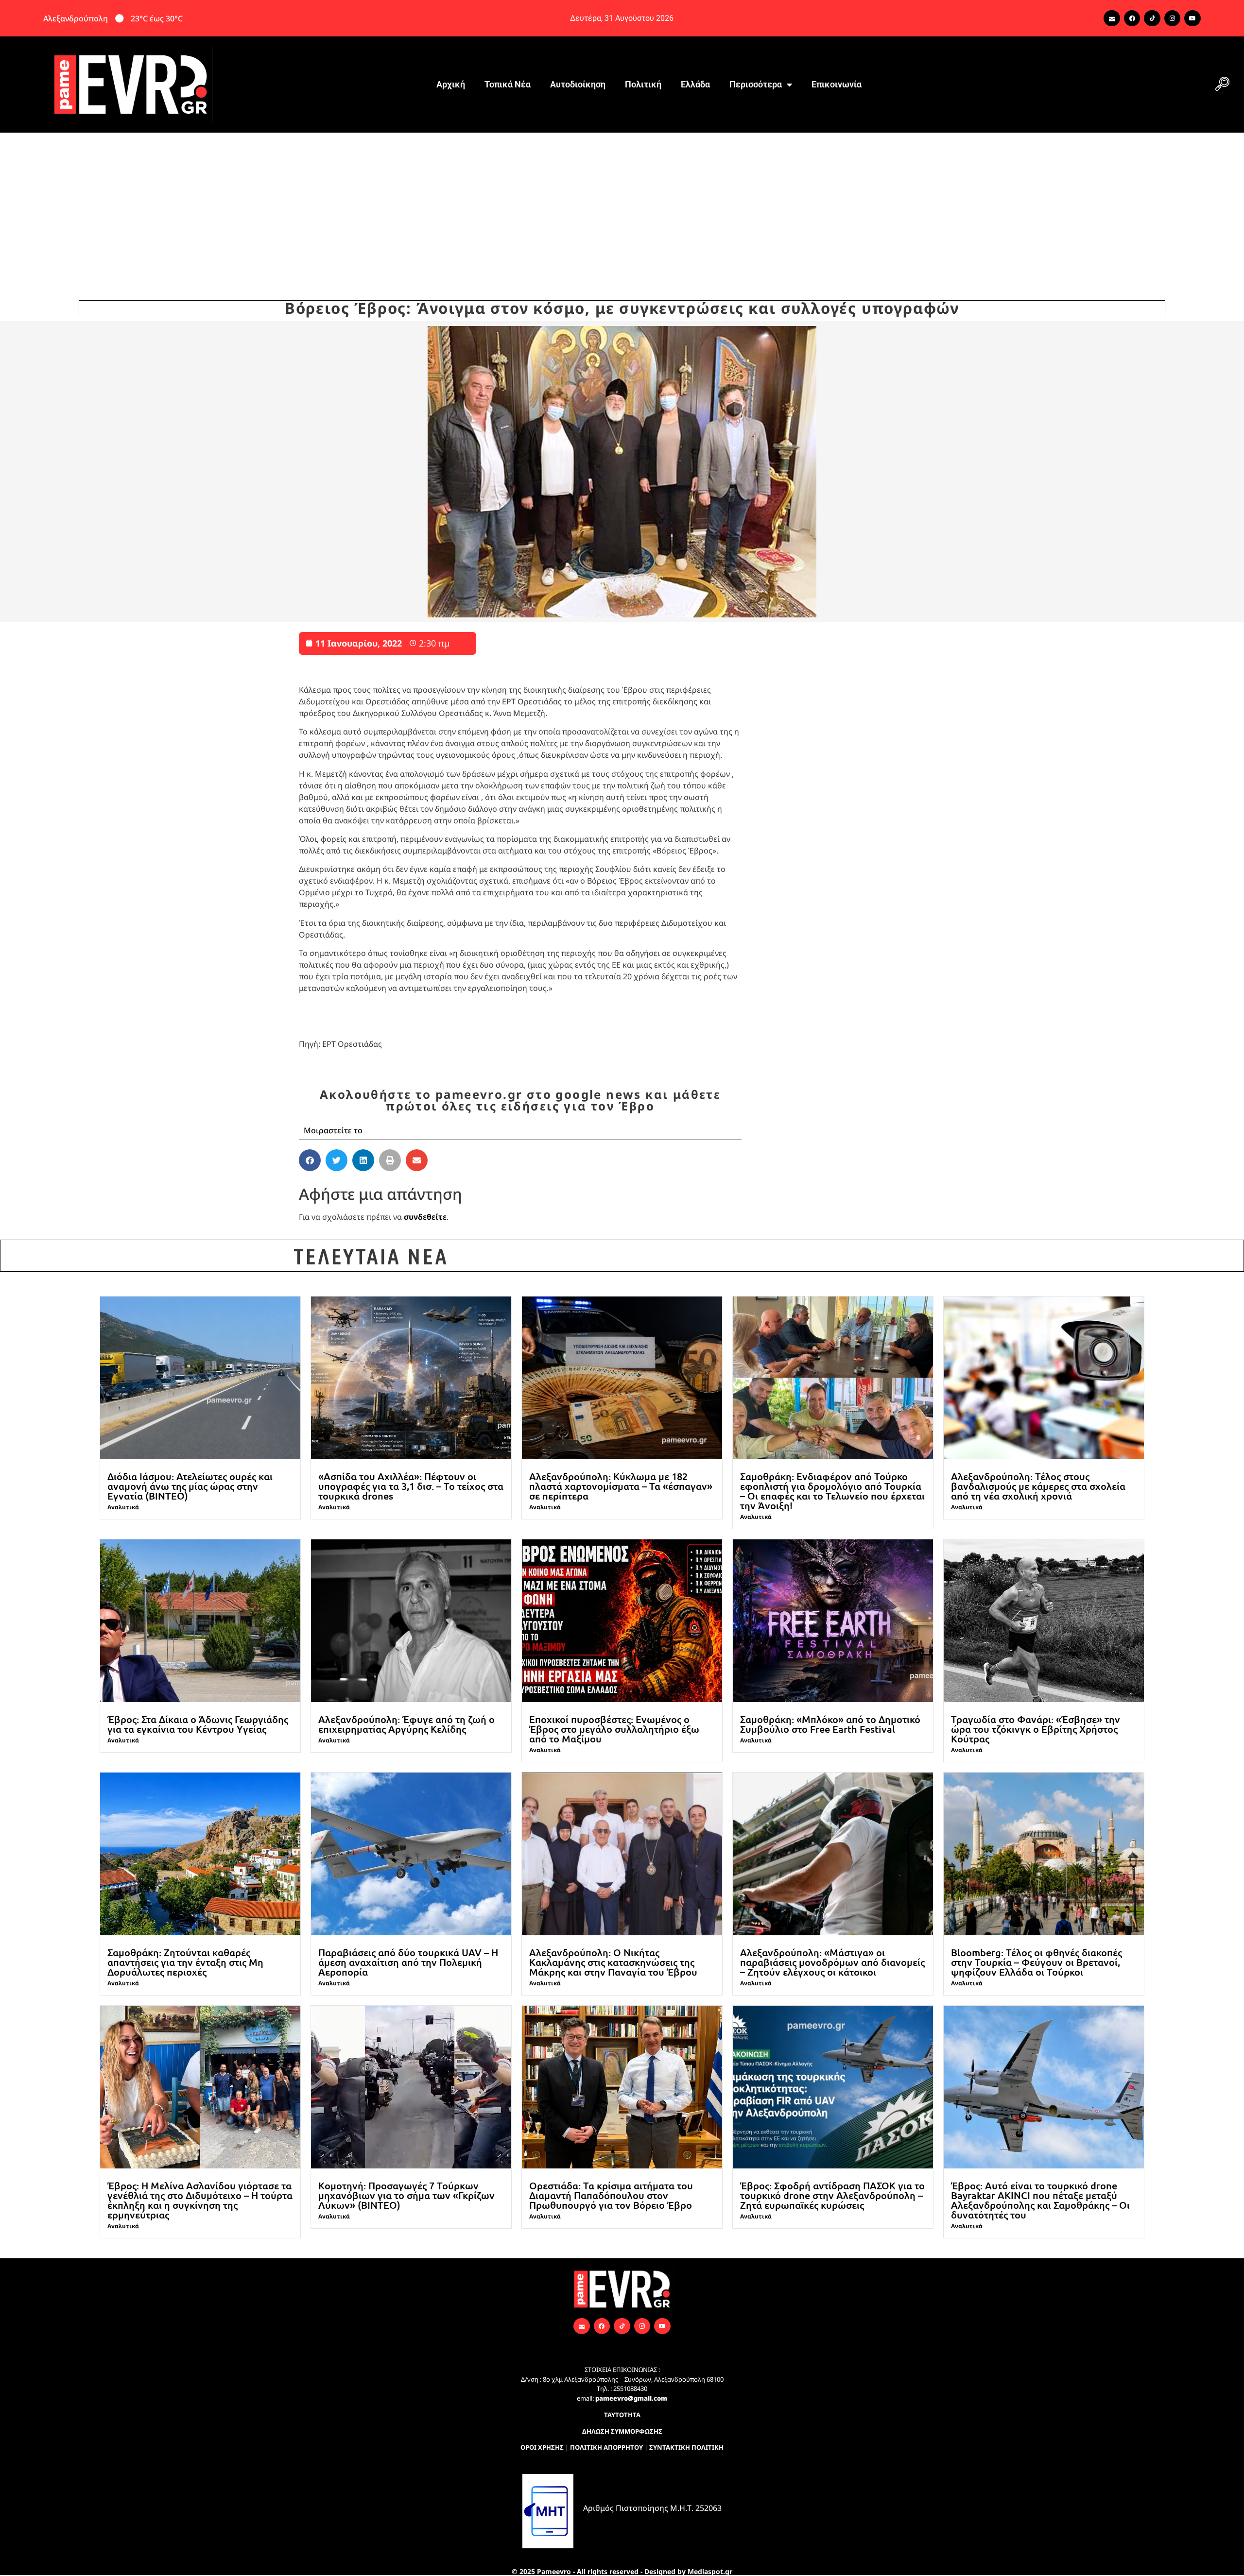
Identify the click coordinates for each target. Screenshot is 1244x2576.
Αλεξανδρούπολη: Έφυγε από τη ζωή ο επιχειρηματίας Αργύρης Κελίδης (406, 1724)
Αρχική (451, 84)
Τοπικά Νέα (508, 84)
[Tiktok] (1152, 18)
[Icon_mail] (1112, 18)
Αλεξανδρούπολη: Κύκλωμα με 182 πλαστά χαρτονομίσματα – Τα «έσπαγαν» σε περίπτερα (621, 1486)
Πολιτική (643, 84)
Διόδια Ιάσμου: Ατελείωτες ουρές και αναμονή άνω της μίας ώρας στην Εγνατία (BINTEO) (190, 1486)
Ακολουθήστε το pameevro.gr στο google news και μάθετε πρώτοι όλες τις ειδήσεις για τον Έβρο (520, 1100)
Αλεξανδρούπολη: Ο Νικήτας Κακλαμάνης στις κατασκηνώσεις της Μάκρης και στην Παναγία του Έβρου (613, 1962)
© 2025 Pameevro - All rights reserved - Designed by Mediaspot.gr (622, 2571)
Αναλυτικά (123, 1507)
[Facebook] (1132, 18)
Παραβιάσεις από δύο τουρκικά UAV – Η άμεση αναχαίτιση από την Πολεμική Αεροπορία (408, 1962)
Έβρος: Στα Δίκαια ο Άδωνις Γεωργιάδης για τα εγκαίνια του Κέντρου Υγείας (198, 1724)
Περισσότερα (756, 84)
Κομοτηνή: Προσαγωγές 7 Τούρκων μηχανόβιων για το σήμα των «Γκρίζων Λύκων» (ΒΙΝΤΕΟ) (406, 2195)
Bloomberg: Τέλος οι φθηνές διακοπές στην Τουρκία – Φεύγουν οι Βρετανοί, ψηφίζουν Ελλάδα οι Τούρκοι (1037, 1962)
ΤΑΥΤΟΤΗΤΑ (622, 2415)
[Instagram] (1173, 18)
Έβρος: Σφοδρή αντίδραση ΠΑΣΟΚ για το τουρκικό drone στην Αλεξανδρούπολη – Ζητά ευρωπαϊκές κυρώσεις (832, 2195)
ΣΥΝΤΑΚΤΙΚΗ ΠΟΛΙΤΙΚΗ (686, 2447)
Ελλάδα (695, 84)
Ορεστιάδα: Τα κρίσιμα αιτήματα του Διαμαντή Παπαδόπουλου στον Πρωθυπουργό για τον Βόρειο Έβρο (611, 2195)
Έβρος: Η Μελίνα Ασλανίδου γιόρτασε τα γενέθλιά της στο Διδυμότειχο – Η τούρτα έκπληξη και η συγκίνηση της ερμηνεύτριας (200, 2200)
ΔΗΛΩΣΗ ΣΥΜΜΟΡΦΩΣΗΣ (622, 2431)
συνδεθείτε (425, 1217)
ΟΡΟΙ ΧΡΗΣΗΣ (542, 2447)
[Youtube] (1192, 18)
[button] (1222, 85)
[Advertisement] (622, 205)
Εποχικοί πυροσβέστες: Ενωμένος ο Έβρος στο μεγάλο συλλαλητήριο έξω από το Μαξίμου (614, 1729)
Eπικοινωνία (837, 84)
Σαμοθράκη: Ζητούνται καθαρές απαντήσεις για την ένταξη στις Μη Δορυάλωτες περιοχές (185, 1962)
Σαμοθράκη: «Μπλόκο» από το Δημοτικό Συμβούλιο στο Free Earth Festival (830, 1724)
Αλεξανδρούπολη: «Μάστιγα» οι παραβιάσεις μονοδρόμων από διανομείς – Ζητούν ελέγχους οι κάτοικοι (832, 1962)
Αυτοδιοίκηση (578, 84)
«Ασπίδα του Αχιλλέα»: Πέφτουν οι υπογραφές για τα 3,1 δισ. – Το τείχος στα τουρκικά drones (411, 1486)
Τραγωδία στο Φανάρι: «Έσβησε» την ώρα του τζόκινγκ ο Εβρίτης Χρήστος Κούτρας (1036, 1729)
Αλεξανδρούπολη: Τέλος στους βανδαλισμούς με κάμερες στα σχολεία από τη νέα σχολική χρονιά (1038, 1486)
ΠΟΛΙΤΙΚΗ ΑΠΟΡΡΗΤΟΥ (606, 2447)
